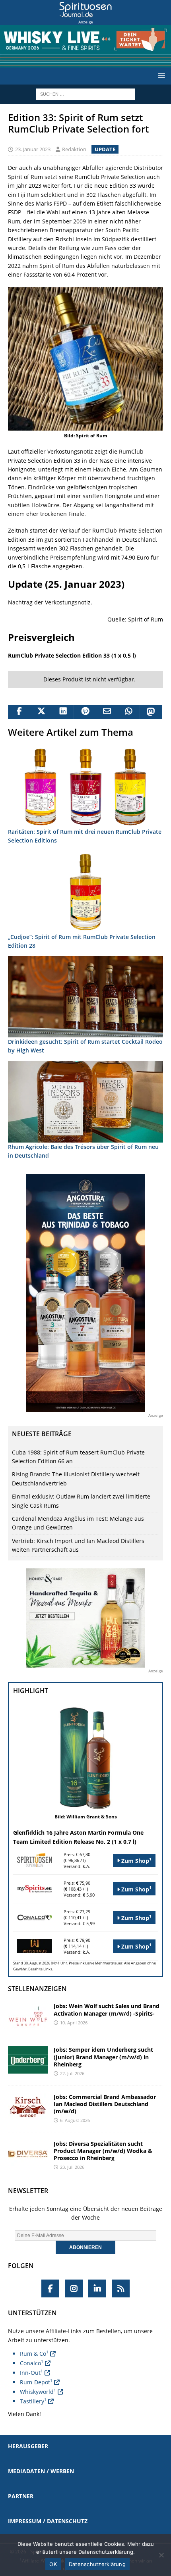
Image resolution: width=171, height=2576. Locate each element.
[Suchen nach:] (85, 93)
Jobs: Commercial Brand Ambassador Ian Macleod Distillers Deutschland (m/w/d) (105, 2104)
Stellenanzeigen (37, 1989)
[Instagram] (74, 2288)
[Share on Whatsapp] (129, 712)
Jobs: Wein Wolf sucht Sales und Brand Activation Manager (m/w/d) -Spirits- (107, 2009)
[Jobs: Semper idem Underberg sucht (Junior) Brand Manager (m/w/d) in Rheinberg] (28, 2060)
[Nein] (161, 2555)
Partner (21, 2496)
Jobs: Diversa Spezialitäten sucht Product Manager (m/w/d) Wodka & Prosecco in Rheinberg (103, 2151)
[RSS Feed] (121, 2288)
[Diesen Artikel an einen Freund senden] (107, 712)
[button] (160, 76)
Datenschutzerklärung (97, 2564)
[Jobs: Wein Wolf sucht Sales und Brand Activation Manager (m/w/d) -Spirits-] (28, 2016)
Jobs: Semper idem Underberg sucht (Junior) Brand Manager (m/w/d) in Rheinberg (103, 2057)
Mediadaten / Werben (41, 2471)
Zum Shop (136, 1860)
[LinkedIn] (97, 2288)
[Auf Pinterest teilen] (85, 712)
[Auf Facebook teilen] (19, 712)
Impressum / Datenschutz (48, 2521)
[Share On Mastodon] (151, 712)
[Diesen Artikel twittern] (41, 712)
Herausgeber (28, 2446)
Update (105, 149)
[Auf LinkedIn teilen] (63, 712)
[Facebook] (50, 2288)
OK (53, 2564)
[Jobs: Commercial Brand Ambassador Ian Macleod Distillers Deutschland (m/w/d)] (28, 2107)
